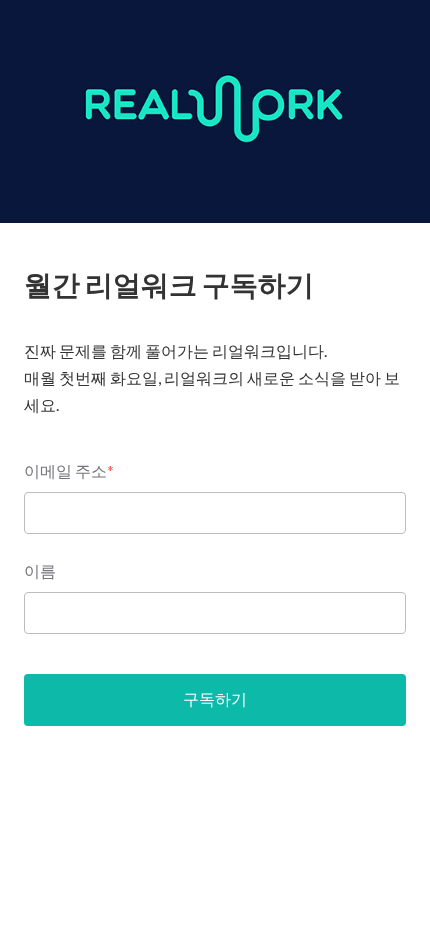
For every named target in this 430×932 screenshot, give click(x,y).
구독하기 (215, 698)
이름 (40, 570)
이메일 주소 (69, 470)
